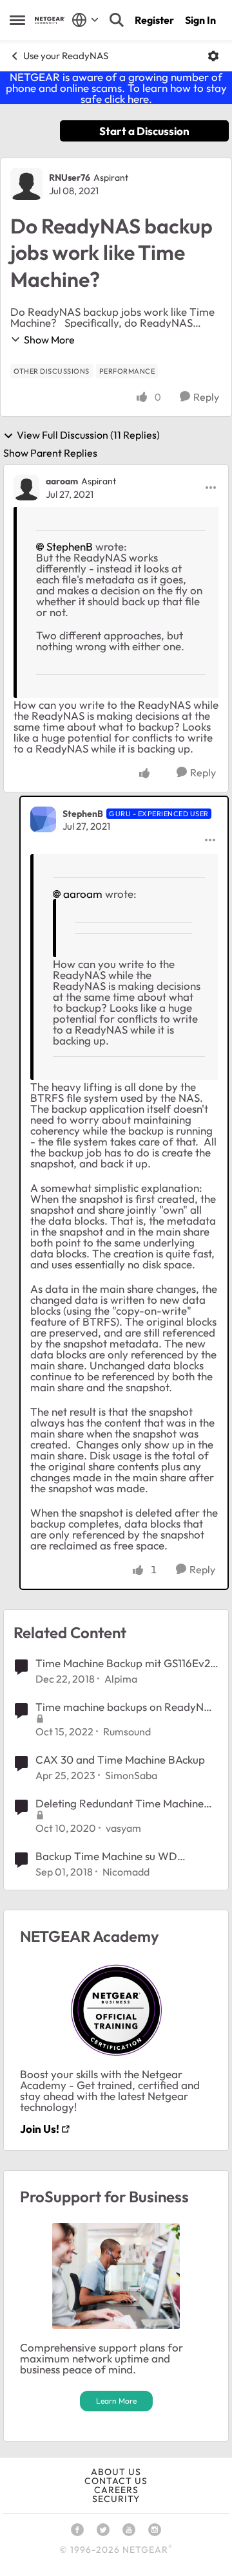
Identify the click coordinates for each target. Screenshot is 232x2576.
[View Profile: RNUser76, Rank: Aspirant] (26, 184)
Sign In (200, 20)
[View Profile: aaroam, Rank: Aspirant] (26, 488)
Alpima (121, 1679)
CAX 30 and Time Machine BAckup (120, 1759)
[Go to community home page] (50, 20)
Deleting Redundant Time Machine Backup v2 (120, 1804)
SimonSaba (131, 1775)
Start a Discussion (144, 131)
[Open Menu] (213, 56)
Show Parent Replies (50, 453)
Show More (49, 340)
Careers (116, 2490)
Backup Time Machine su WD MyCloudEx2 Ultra (106, 1856)
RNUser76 (70, 178)
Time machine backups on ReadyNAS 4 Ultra (126, 1707)
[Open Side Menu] (17, 20)
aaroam (62, 481)
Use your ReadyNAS (66, 56)
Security (116, 2499)
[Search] (117, 20)
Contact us (116, 2481)
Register (154, 20)
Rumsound (127, 1731)
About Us (116, 2472)
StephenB (70, 546)
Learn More (116, 2401)
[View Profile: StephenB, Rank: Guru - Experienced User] (43, 819)
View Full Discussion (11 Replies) (88, 435)
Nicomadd (126, 1872)
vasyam (123, 1828)
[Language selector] (85, 20)
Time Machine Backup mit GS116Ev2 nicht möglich (123, 1663)
